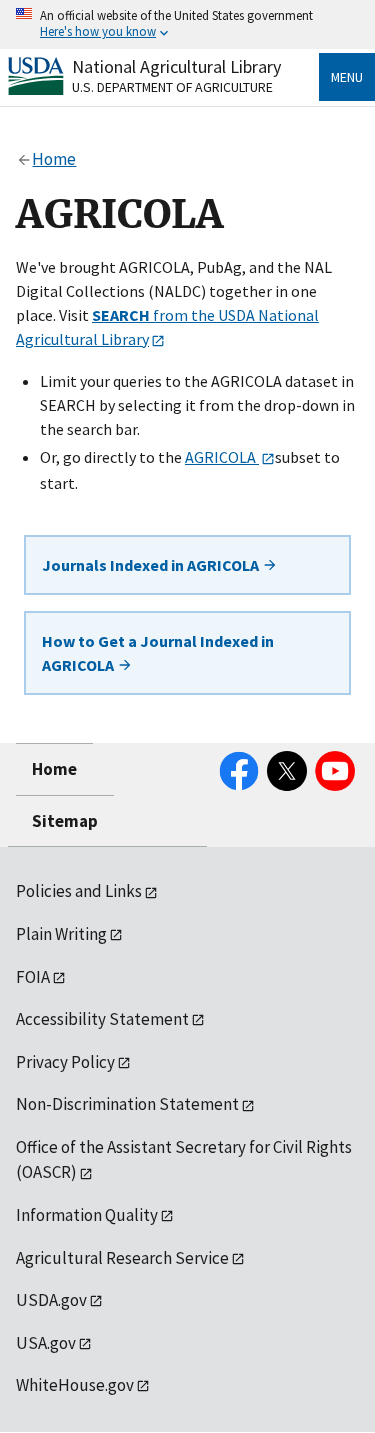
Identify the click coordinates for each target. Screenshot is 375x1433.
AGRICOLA (222, 457)
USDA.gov (51, 1300)
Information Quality (87, 1215)
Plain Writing (61, 934)
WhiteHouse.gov (75, 1385)
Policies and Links (79, 891)
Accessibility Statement (102, 1019)
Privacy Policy (65, 1062)
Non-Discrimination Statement (127, 1104)
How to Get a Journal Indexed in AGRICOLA (158, 653)
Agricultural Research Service (122, 1258)
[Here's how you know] (187, 24)
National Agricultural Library (176, 66)
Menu (347, 77)
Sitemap (65, 821)
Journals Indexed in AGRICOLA (152, 565)
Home (54, 769)
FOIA (33, 977)
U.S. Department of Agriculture (172, 87)
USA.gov (46, 1343)
